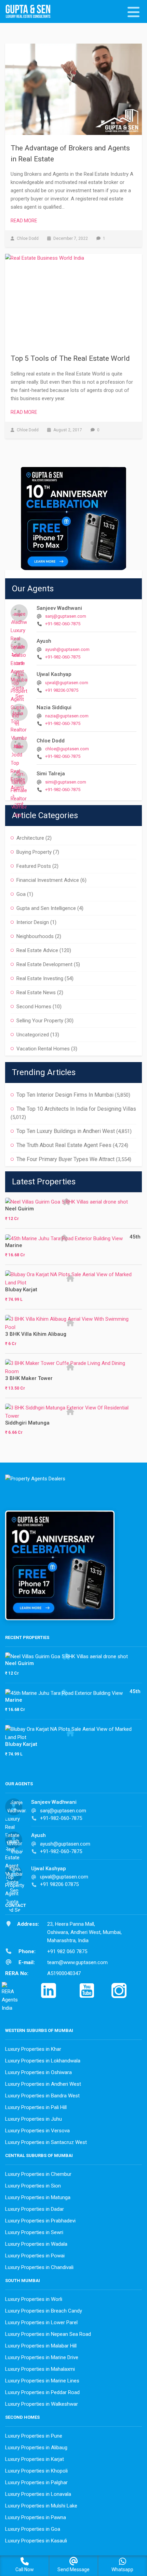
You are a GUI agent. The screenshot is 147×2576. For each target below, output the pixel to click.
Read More (24, 221)
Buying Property (34, 852)
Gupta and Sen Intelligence (46, 908)
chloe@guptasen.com (67, 749)
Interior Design (33, 922)
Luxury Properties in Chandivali (39, 2267)
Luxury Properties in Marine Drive (42, 2357)
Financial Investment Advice (48, 880)
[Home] (31, 12)
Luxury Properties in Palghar (36, 2482)
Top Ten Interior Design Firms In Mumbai (65, 1095)
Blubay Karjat (21, 1290)
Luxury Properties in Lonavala (38, 2494)
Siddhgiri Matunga (27, 1423)
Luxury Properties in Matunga (38, 2197)
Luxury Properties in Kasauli (36, 2541)
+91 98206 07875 (62, 690)
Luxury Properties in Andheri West (43, 2084)
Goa (21, 894)
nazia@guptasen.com (67, 716)
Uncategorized (33, 1035)
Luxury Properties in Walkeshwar (42, 2404)
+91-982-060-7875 (63, 624)
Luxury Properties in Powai (35, 2256)
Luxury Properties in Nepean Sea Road (48, 2334)
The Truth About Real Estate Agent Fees (64, 1145)
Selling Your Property (40, 1021)
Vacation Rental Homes (43, 1049)
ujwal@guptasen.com (67, 683)
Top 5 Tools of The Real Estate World (70, 358)
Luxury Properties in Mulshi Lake (41, 2506)
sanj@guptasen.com (66, 616)
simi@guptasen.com (66, 782)
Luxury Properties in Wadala (36, 2244)
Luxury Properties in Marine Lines (42, 2381)
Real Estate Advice (37, 950)
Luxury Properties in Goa (33, 2529)
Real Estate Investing (40, 978)
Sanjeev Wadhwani (59, 608)
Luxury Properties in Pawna (36, 2517)
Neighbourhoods (35, 936)
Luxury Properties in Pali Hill (36, 2107)
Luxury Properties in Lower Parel (41, 2322)
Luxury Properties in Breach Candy (44, 2311)
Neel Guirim (19, 1209)
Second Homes (34, 1007)
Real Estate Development (44, 964)
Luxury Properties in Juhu (34, 2119)
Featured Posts (34, 866)
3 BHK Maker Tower (29, 1378)
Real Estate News (36, 993)
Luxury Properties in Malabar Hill (41, 2346)
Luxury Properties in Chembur (38, 2174)
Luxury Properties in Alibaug (36, 2448)
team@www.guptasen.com (77, 1962)
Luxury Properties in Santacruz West (46, 2142)
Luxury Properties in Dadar (35, 2209)
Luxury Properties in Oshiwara (38, 2072)
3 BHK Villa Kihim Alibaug (36, 1334)
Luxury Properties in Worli (34, 2299)
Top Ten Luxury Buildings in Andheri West (66, 1131)
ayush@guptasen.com (67, 649)
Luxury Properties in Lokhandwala (43, 2061)
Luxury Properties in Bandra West (42, 2096)
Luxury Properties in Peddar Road (42, 2392)
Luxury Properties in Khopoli (36, 2471)
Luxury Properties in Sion (33, 2186)
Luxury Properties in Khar (33, 2049)
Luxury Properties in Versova (37, 2131)
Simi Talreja (51, 774)
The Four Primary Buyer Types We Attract (65, 1159)
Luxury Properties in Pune (34, 2436)
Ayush (44, 641)
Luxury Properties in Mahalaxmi (40, 2369)
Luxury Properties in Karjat (35, 2459)
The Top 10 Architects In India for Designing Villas (76, 1109)
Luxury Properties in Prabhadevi (40, 2221)
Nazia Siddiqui (54, 707)
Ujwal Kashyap (54, 674)
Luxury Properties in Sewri (34, 2232)
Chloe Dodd (51, 741)
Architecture (30, 838)
